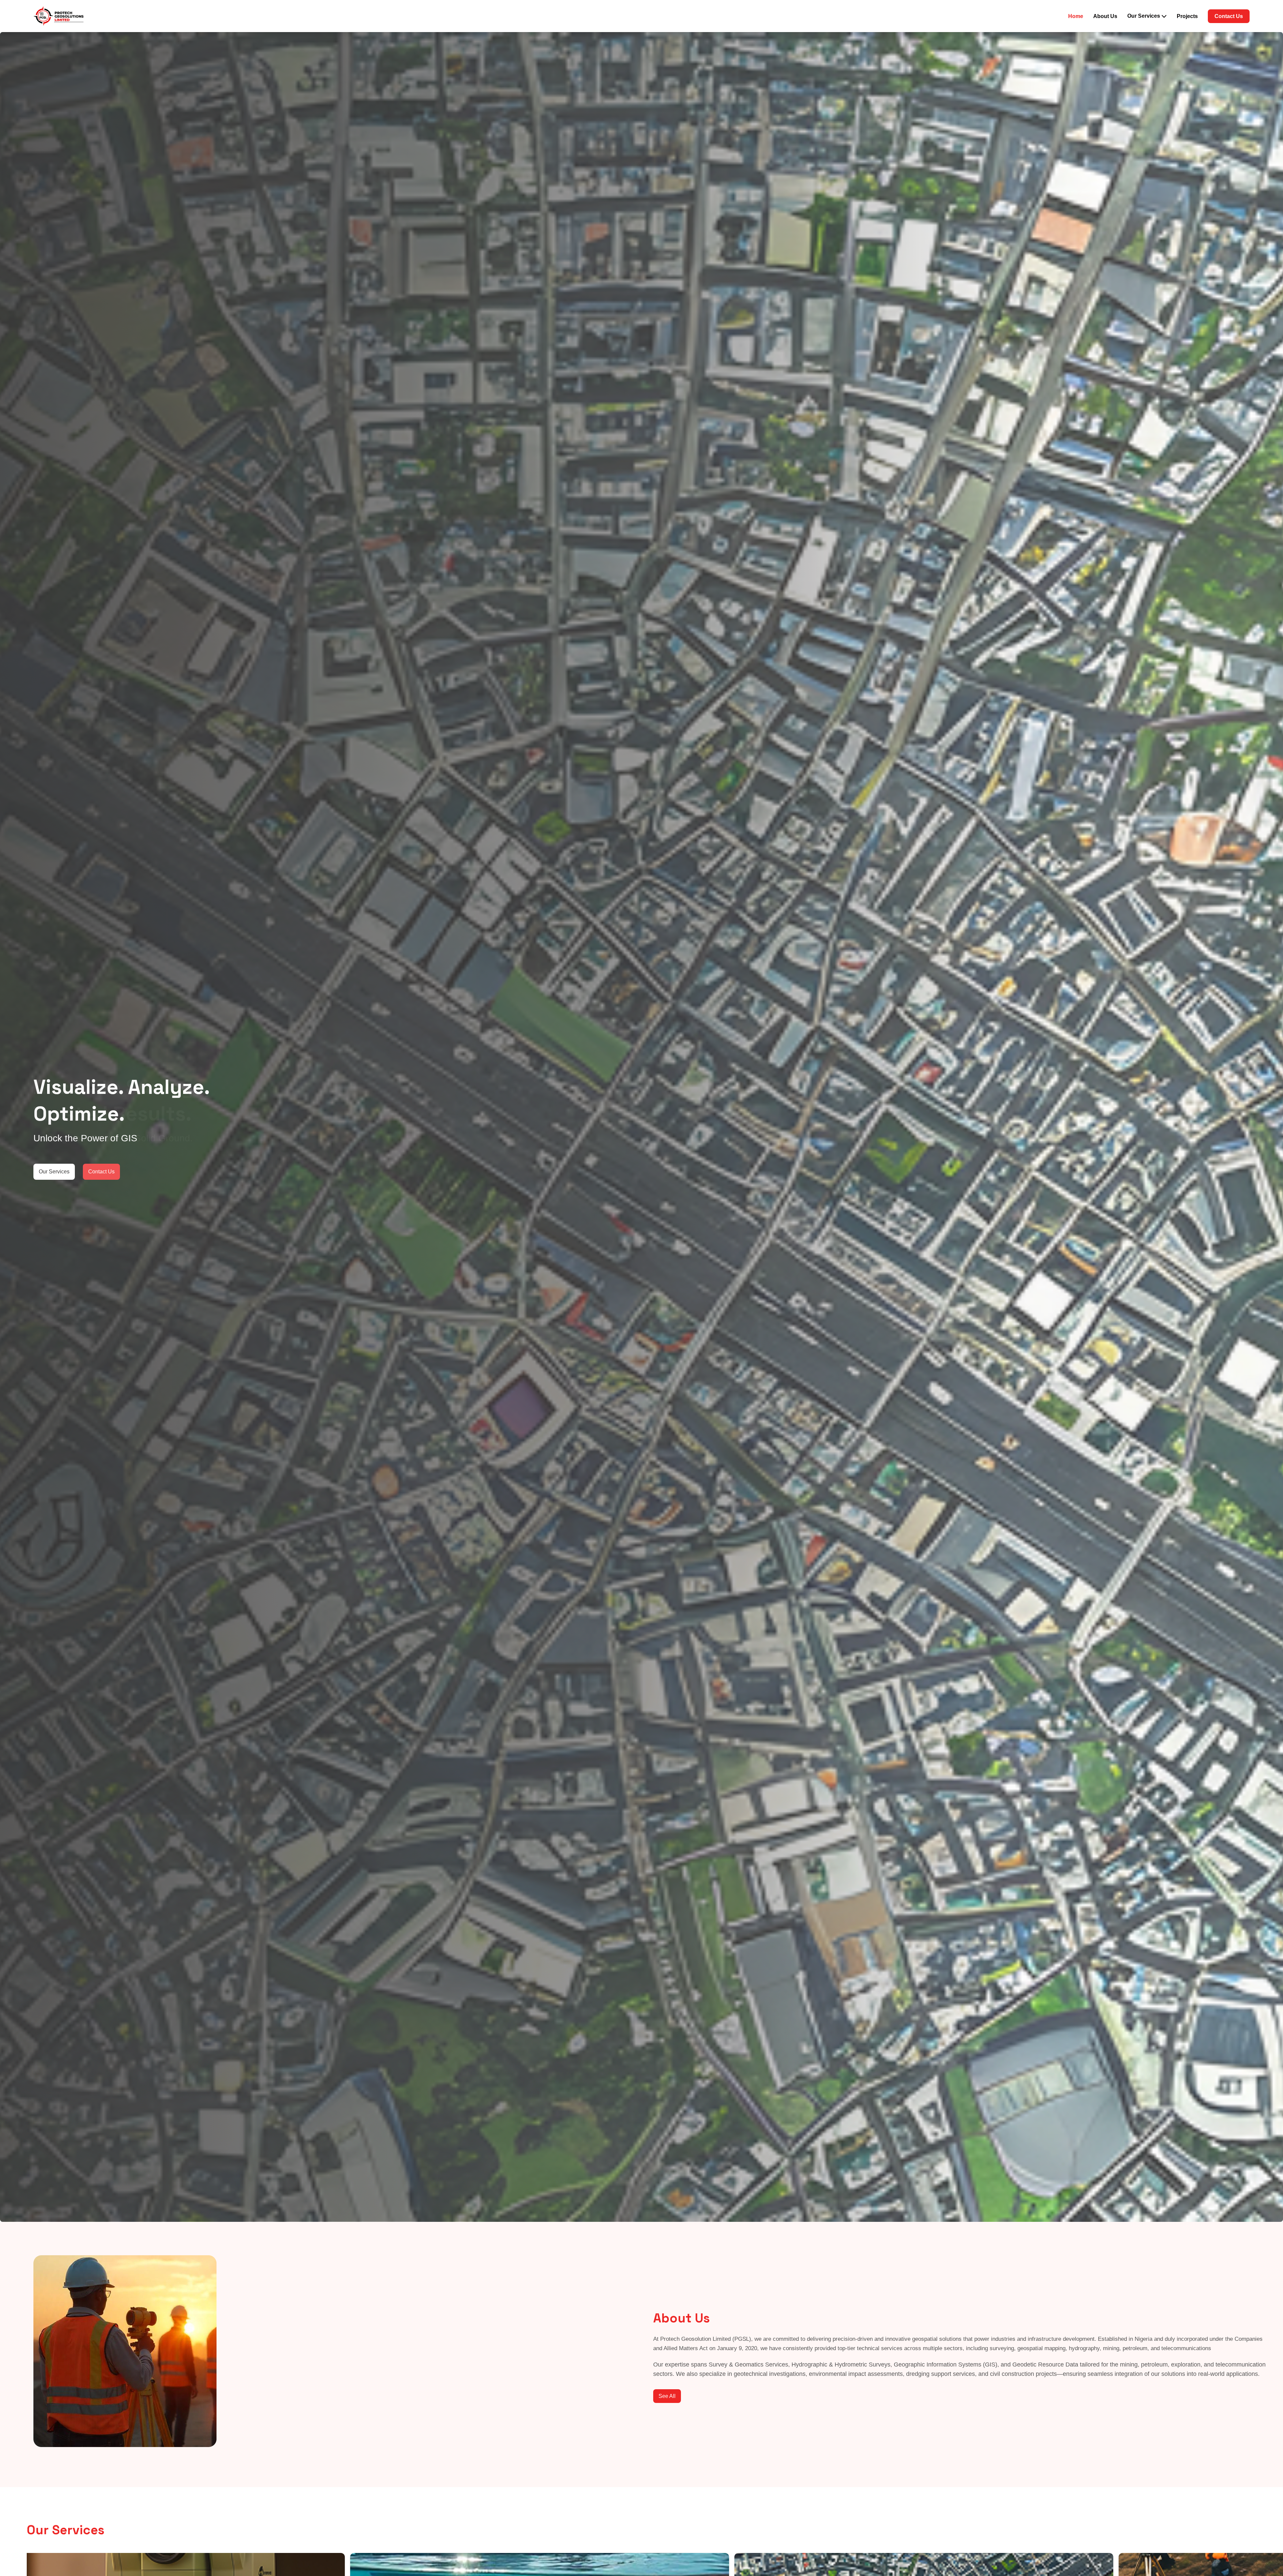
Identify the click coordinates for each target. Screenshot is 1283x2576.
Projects (1187, 16)
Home (1076, 16)
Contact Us (1229, 16)
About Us (1105, 16)
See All (667, 2396)
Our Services (54, 1172)
